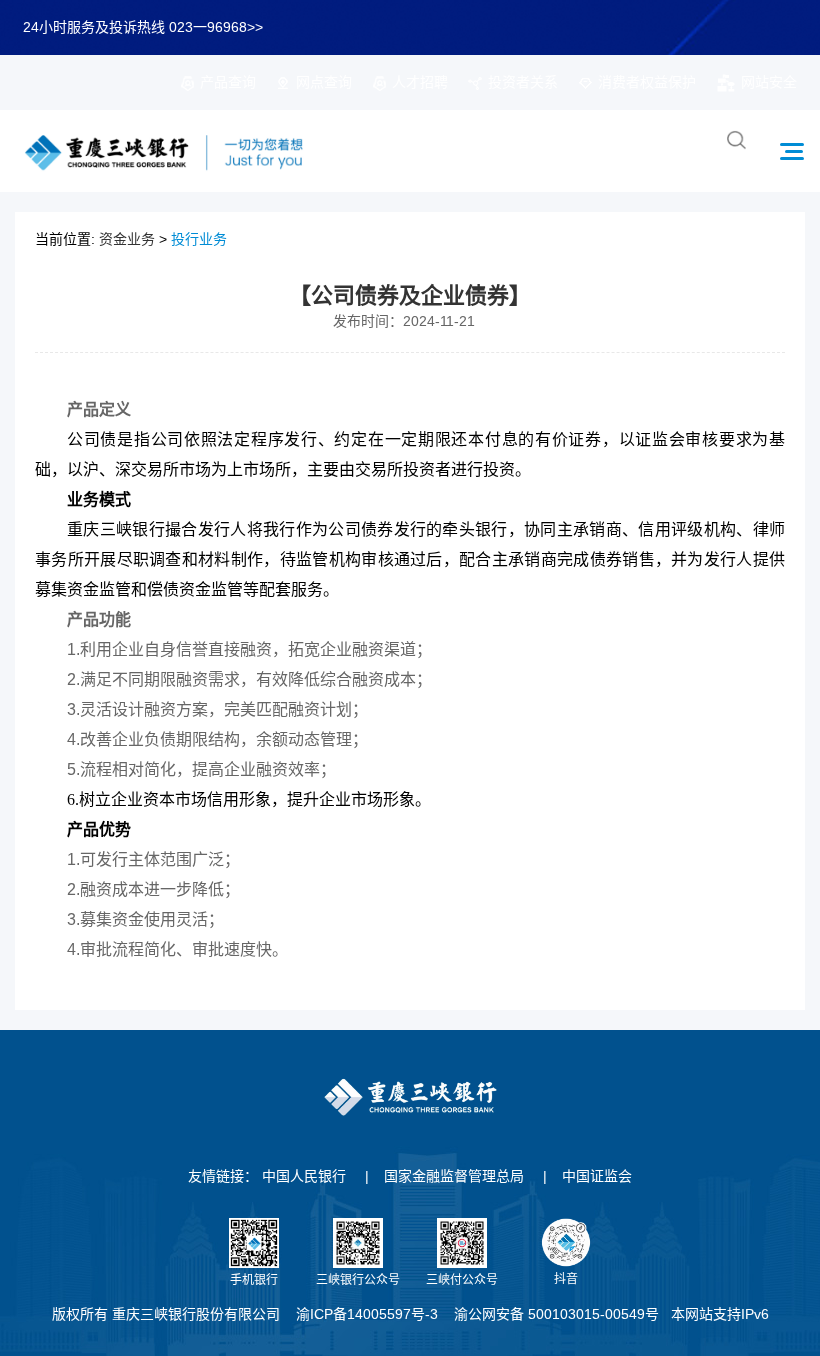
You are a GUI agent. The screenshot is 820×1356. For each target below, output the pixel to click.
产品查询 (228, 82)
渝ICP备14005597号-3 (367, 1314)
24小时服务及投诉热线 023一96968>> (143, 27)
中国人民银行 (304, 1176)
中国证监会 (597, 1176)
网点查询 (324, 82)
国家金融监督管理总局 (454, 1176)
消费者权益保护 (647, 82)
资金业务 (127, 239)
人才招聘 (420, 82)
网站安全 (769, 82)
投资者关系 (523, 82)
